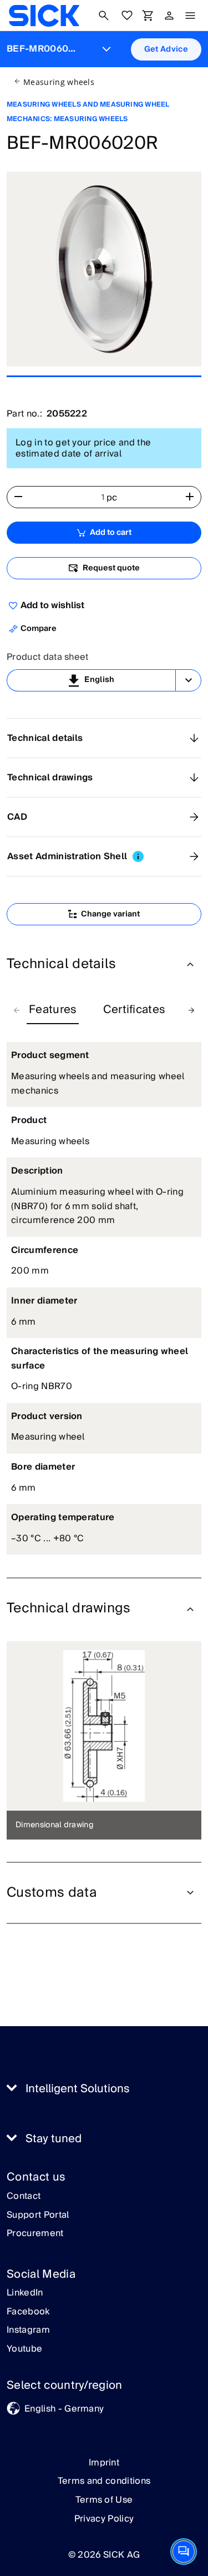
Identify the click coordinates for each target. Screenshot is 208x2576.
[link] (44, 16)
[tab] (53, 1010)
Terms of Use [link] (104, 2500)
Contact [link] (24, 2197)
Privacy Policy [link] (104, 2519)
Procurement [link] (35, 2234)
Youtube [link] (24, 2349)
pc (112, 498)
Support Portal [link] (38, 2216)
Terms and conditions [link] (104, 2481)
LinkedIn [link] (25, 2293)
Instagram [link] (28, 2331)
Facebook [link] (28, 2312)
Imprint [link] (104, 2463)
